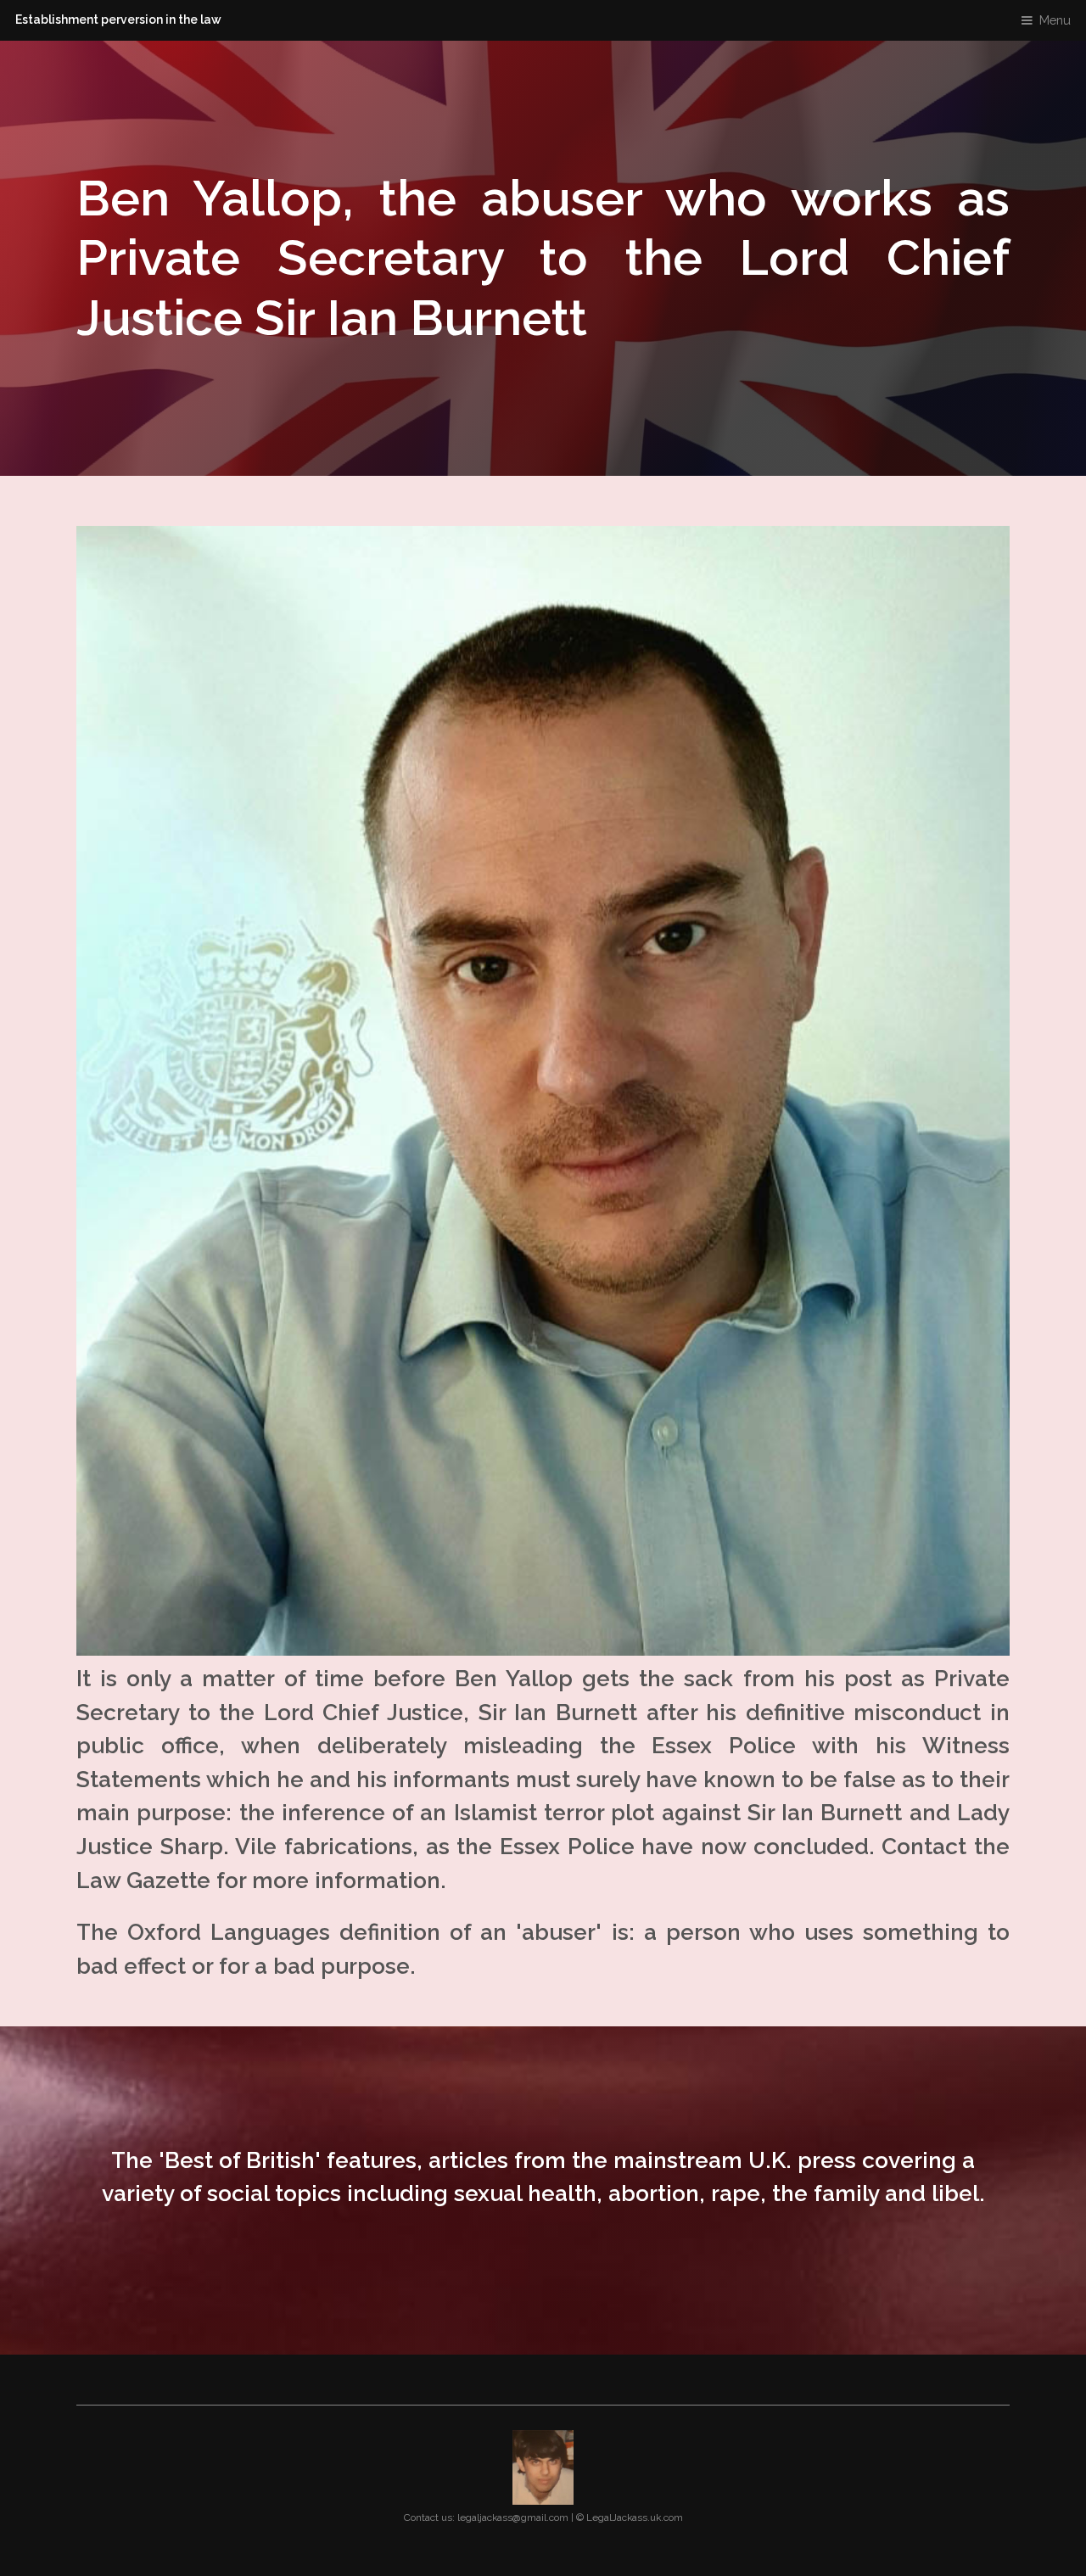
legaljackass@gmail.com (513, 2517)
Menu (1055, 20)
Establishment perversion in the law (118, 20)
